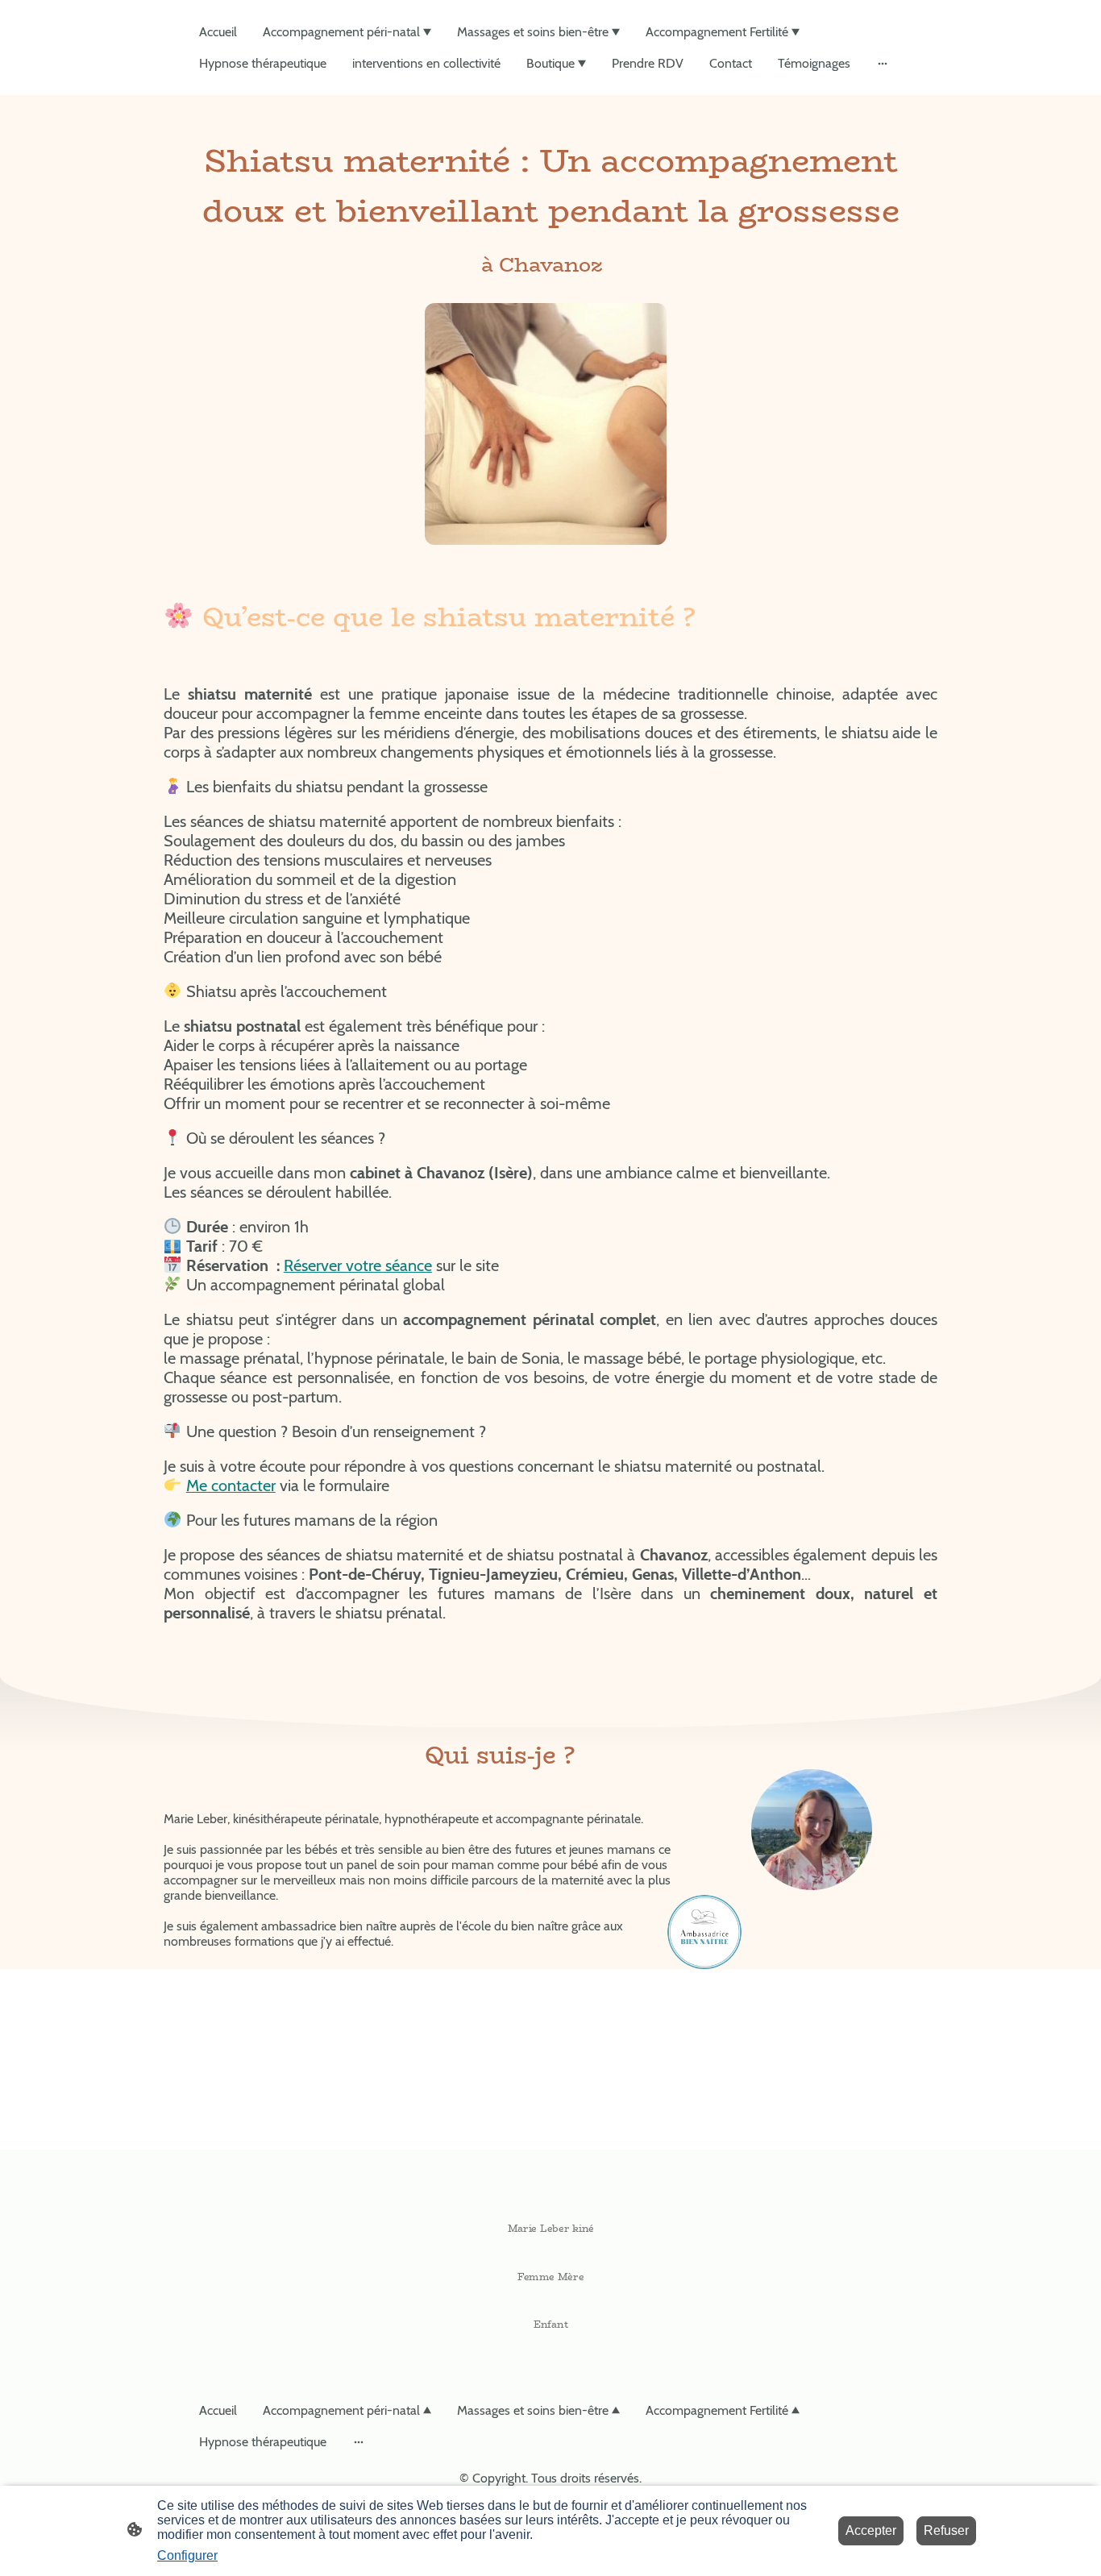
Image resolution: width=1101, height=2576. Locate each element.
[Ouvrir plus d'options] (883, 64)
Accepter (871, 2530)
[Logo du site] (551, 2355)
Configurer (187, 2555)
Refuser (946, 2530)
